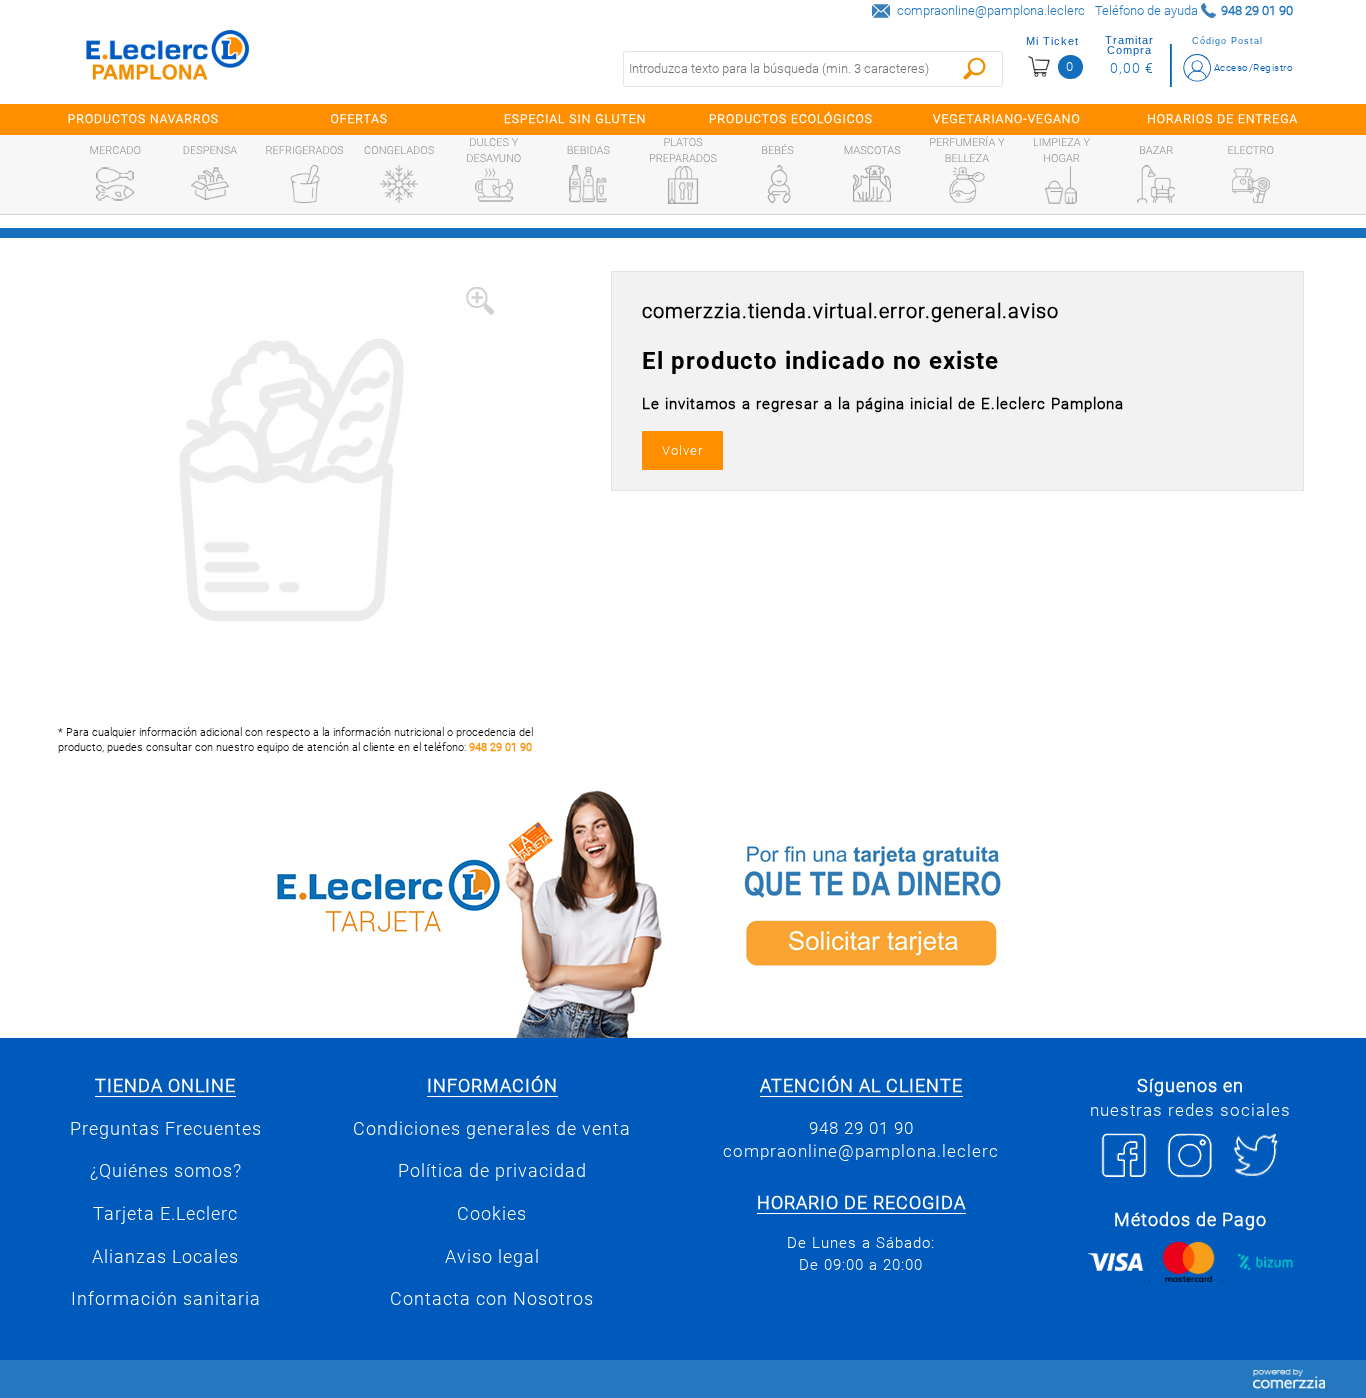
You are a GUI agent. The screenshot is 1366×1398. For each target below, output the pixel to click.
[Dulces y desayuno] (494, 185)
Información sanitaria (166, 1299)
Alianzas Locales (165, 1257)
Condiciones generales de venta (492, 1129)
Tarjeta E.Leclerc (165, 1214)
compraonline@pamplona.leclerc (991, 10)
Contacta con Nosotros (492, 1299)
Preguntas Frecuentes (166, 1129)
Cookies (492, 1214)
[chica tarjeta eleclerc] (358, 910)
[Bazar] (1156, 184)
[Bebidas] (588, 184)
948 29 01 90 (500, 747)
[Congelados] (399, 184)
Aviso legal (492, 1257)
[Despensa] (210, 184)
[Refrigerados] (305, 184)
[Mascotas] (872, 184)
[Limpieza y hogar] (1061, 185)
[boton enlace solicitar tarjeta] (1008, 910)
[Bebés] (778, 184)
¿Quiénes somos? (166, 1171)
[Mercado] (115, 184)
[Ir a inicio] (168, 59)
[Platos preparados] (683, 185)
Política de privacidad (492, 1171)
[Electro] (1251, 184)
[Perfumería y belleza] (967, 185)
